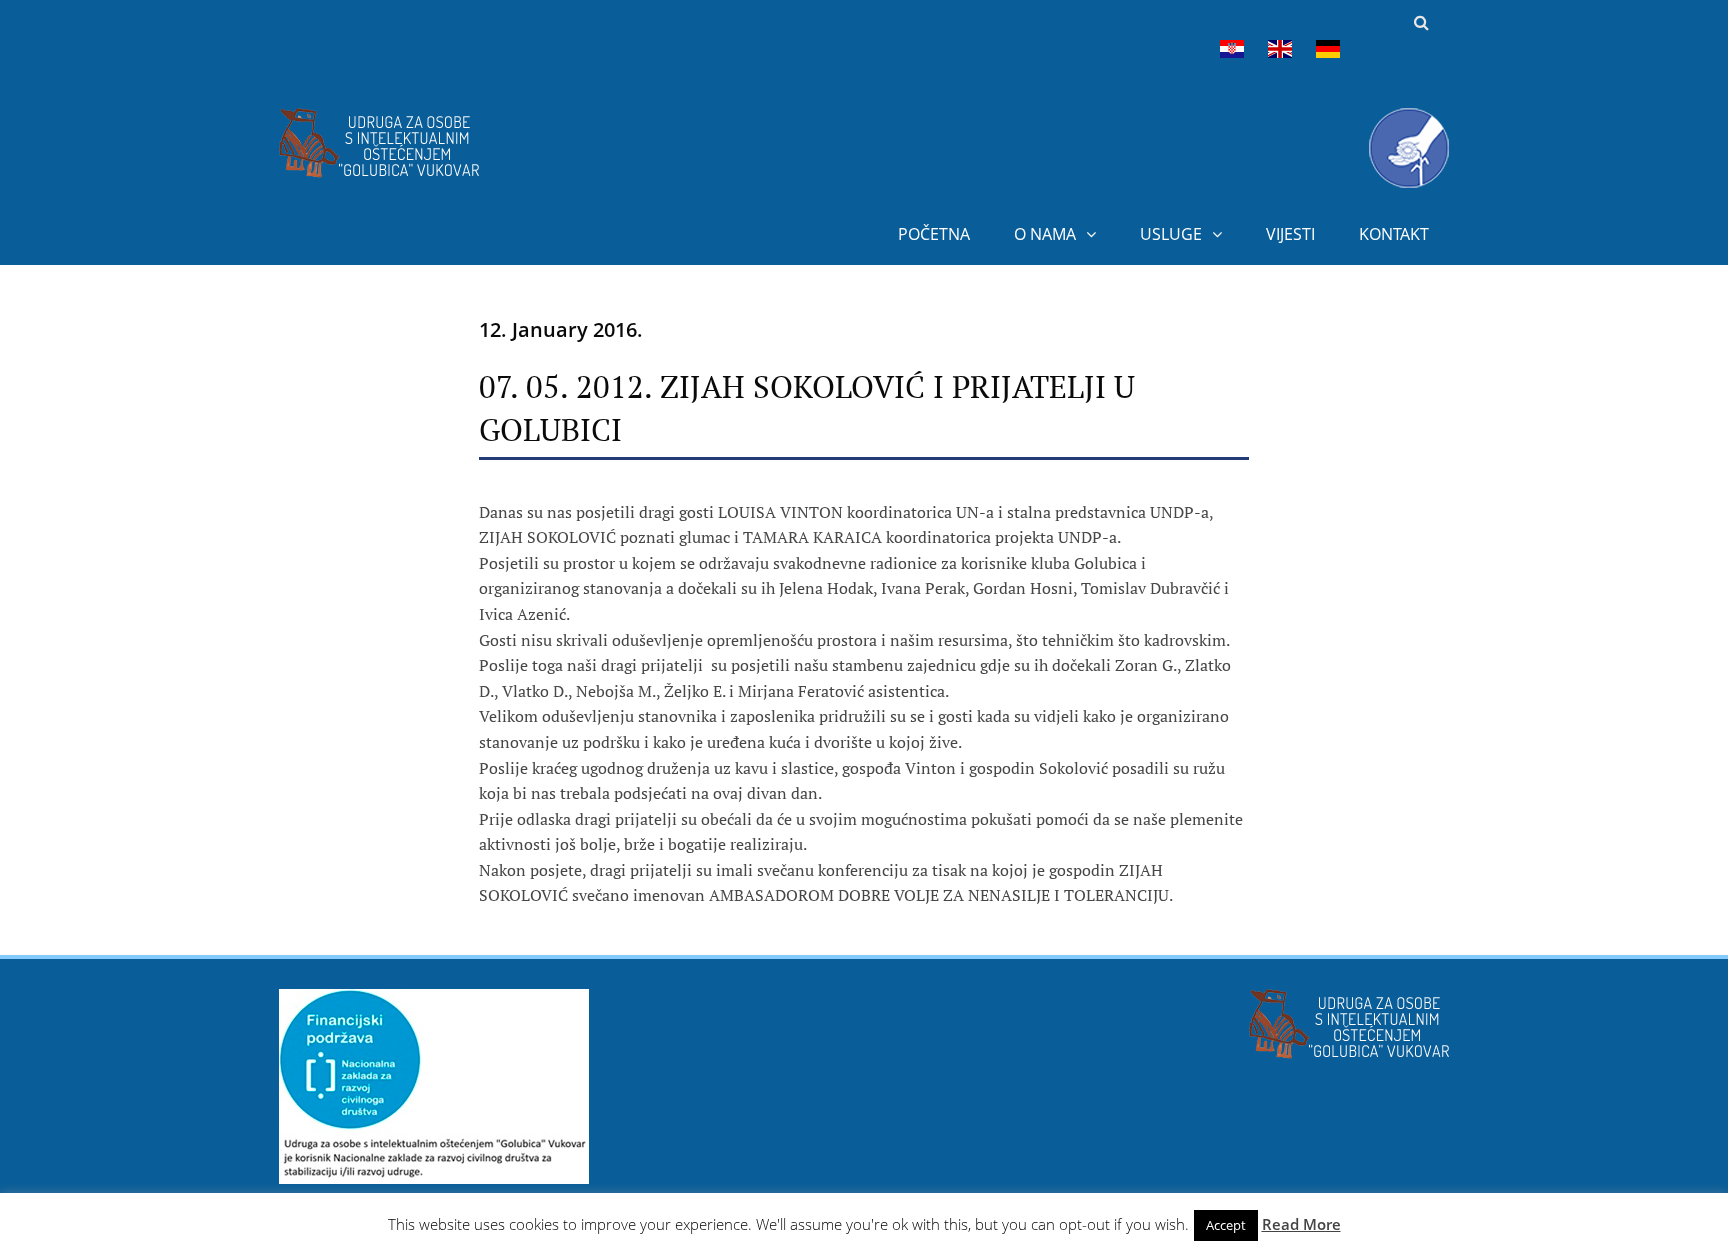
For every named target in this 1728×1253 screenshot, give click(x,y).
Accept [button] (1226, 1225)
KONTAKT (1394, 234)
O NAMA (1045, 234)
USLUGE (1171, 234)
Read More (1301, 1224)
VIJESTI (1290, 234)
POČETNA (934, 234)
